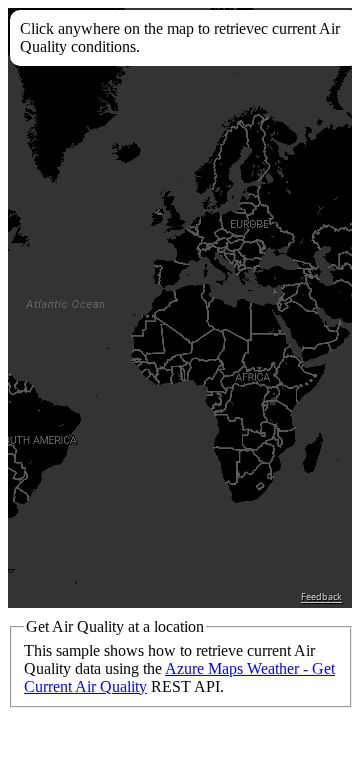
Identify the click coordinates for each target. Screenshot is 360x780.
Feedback (321, 597)
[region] (180, 308)
